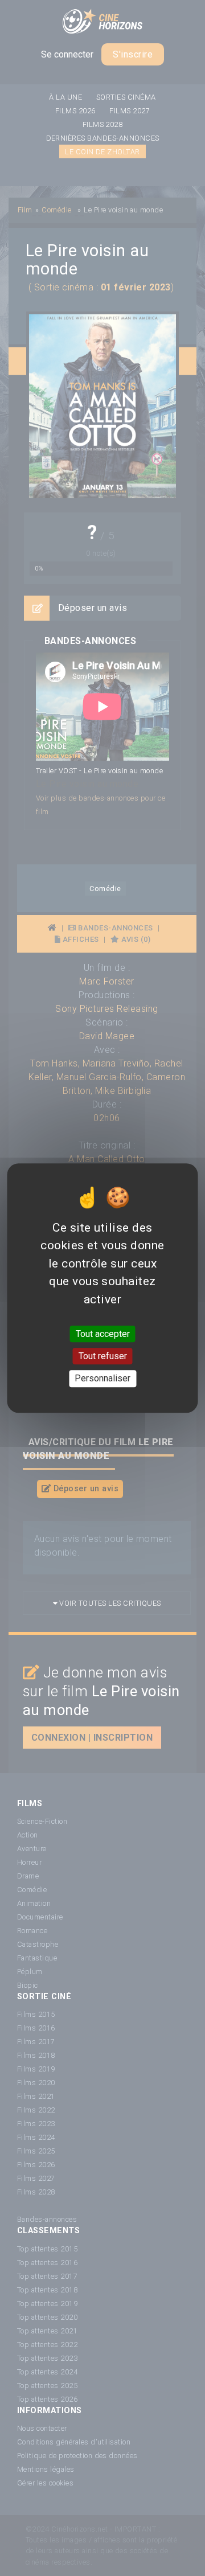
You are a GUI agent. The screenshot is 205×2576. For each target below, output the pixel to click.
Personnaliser (102, 1379)
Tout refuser (103, 1356)
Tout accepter (103, 1334)
